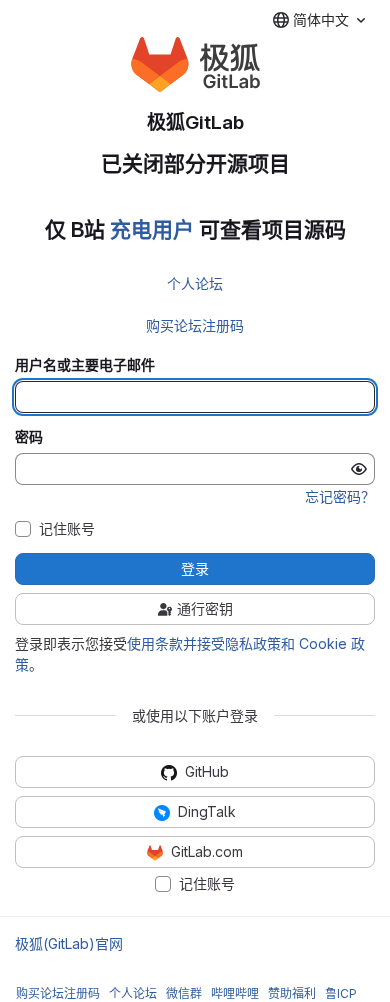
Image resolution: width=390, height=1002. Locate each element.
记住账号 (67, 529)
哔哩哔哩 (235, 993)
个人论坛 (195, 283)
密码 (29, 437)
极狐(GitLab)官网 (69, 943)
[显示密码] (359, 469)
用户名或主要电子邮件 (85, 365)
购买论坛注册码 (195, 325)
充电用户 (152, 229)
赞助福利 (292, 993)
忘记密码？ (340, 496)
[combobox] (319, 20)
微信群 (184, 993)
